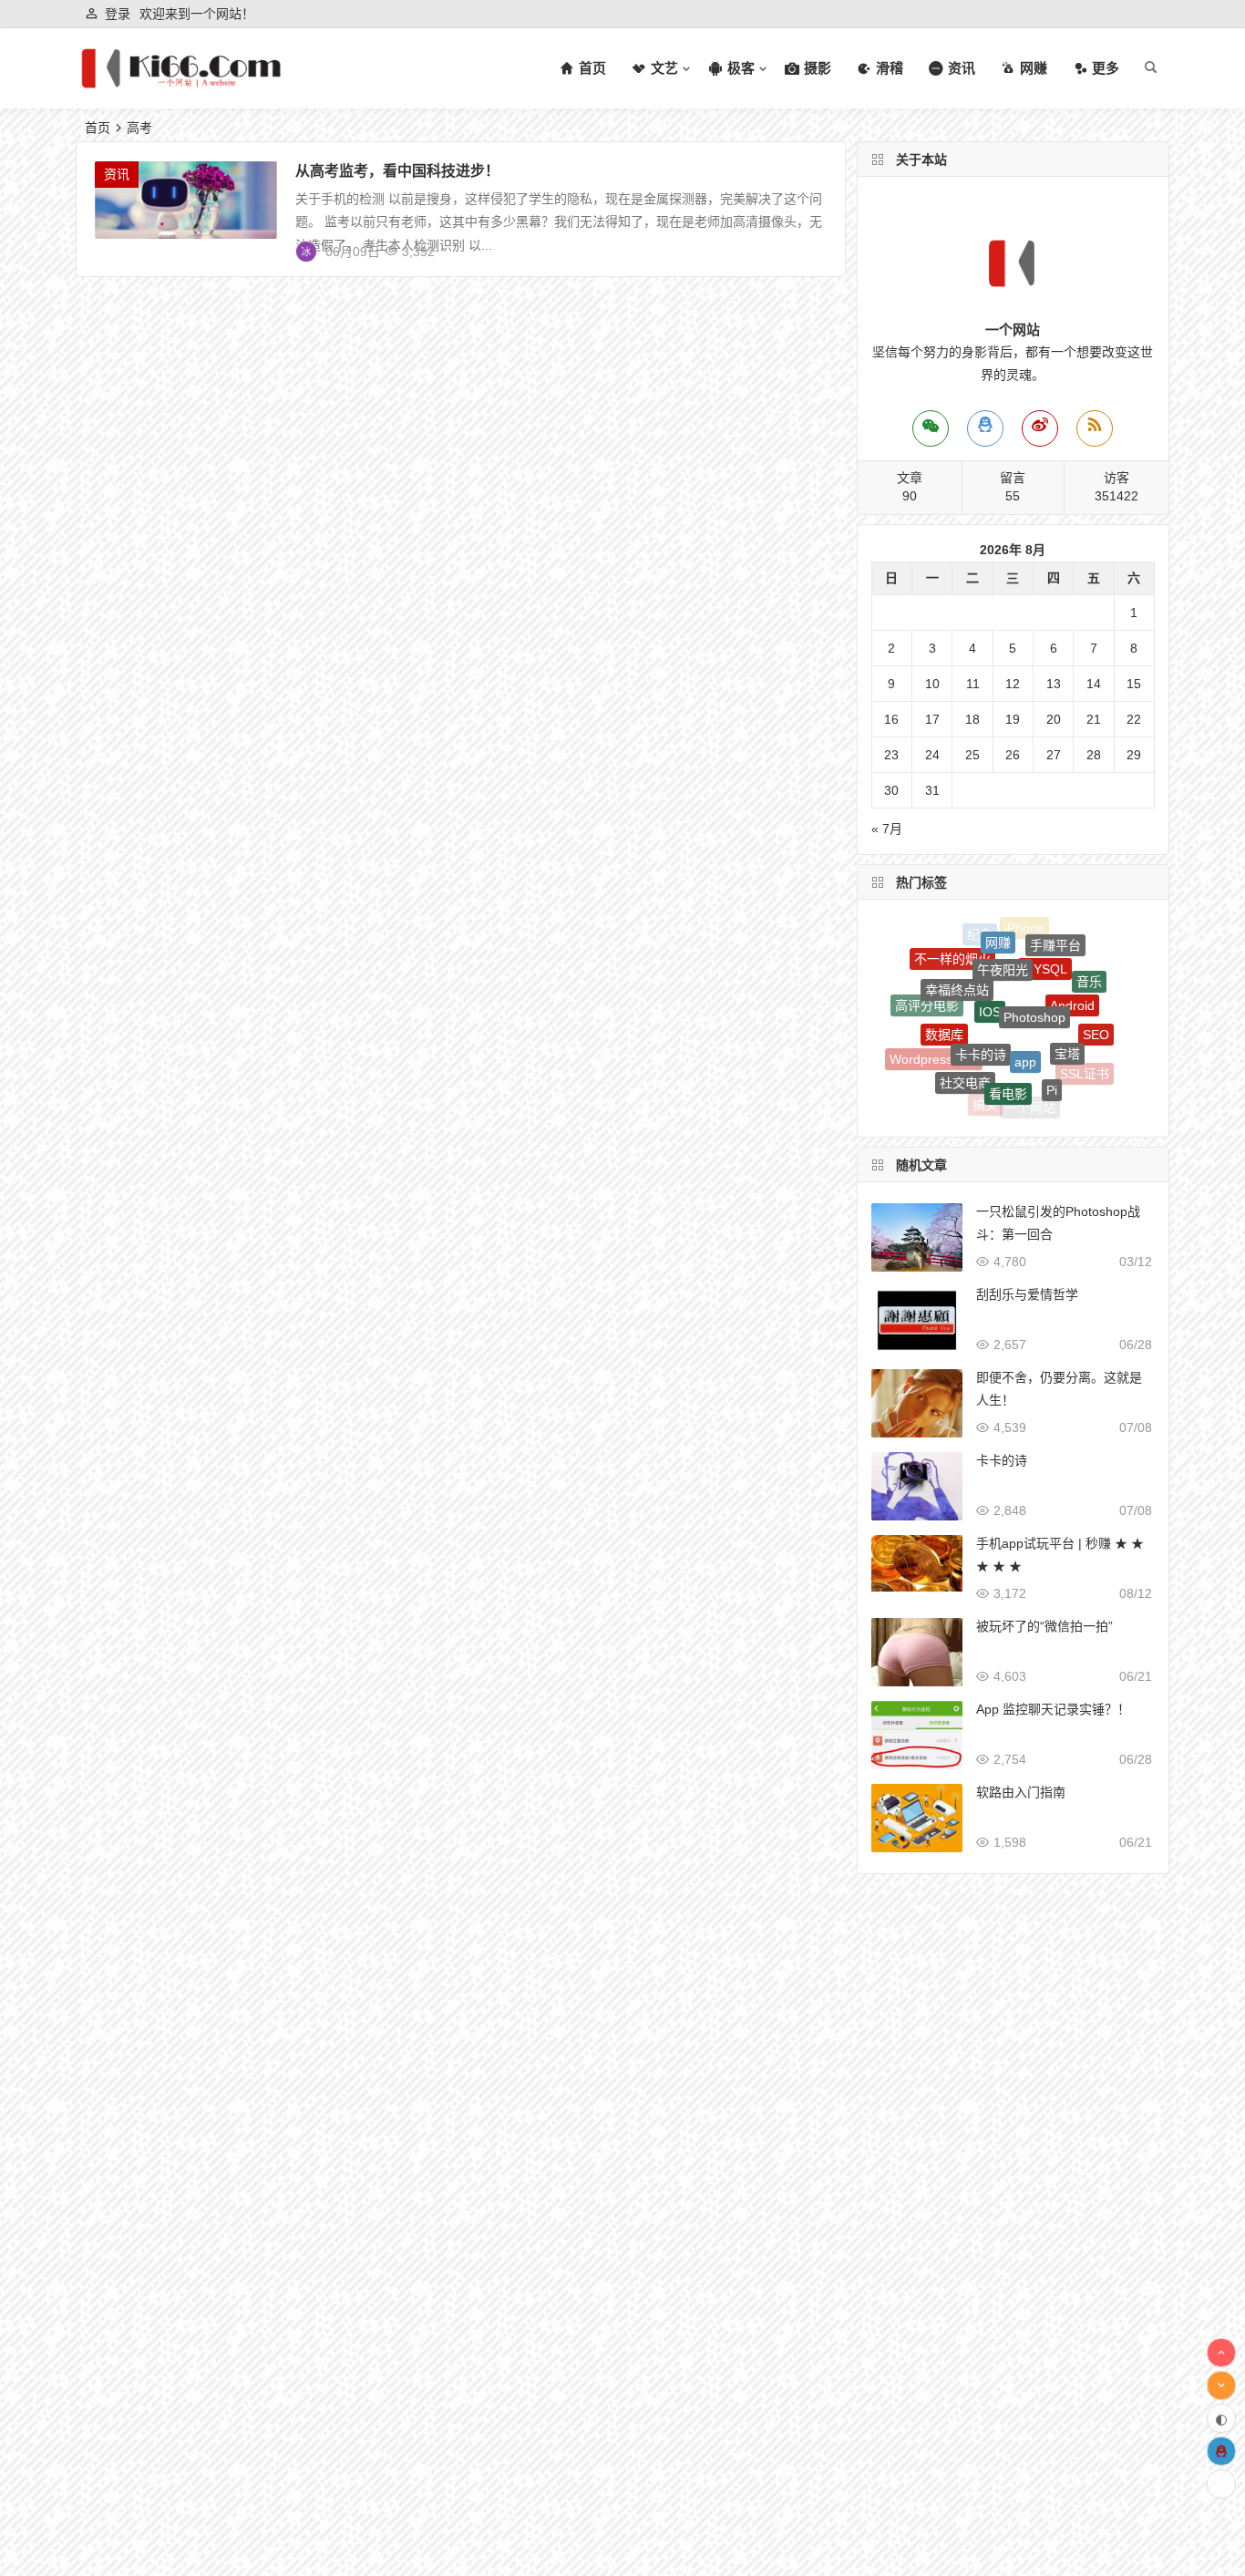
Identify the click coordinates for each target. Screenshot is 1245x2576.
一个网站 (1030, 1092)
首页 (98, 128)
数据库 (944, 1001)
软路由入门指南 (1021, 1792)
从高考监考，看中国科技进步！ (397, 171)
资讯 (117, 174)
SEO (1096, 1013)
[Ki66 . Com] (181, 83)
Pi (1052, 1057)
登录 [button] (118, 14)
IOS (990, 965)
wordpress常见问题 (952, 1081)
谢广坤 (985, 1105)
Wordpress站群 (934, 1043)
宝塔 (1067, 1014)
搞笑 (985, 1088)
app (1025, 1011)
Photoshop (1034, 969)
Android (1072, 971)
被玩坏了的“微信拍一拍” (1044, 1626)
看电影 (1008, 1055)
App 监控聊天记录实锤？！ (1053, 1709)
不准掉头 (1063, 1092)
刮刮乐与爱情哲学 (1027, 1294)
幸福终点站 (957, 958)
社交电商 (965, 1050)
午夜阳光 (1003, 936)
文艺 (1025, 1108)
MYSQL (1045, 939)
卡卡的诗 (981, 1007)
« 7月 (887, 829)
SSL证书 (1085, 1057)
